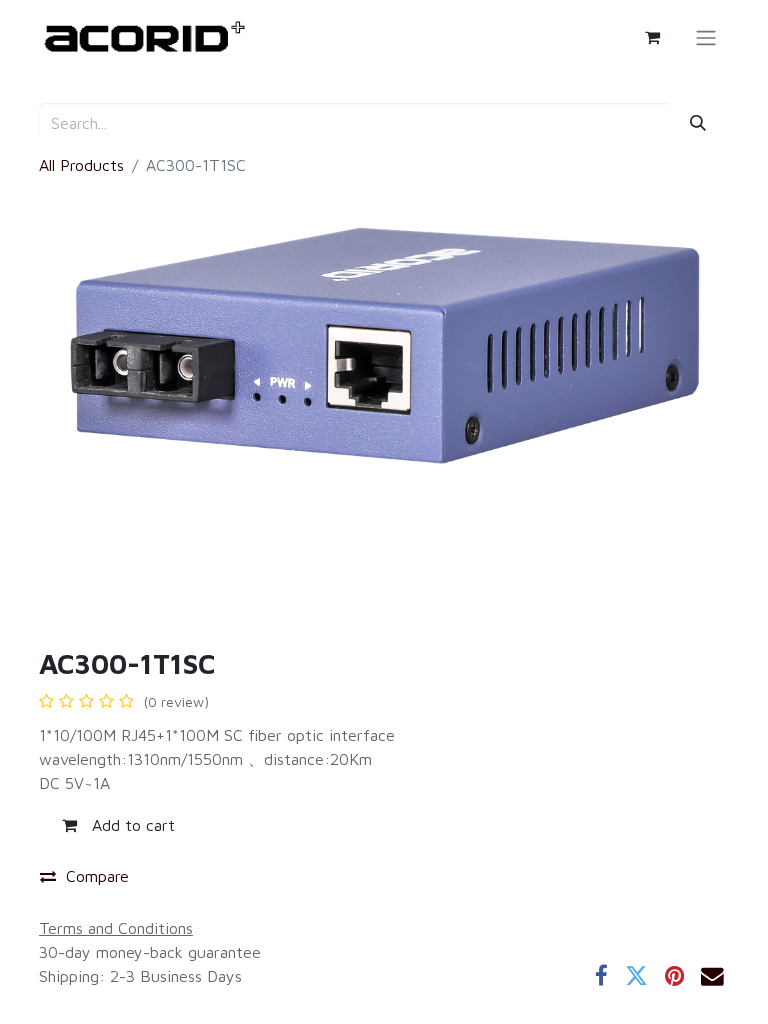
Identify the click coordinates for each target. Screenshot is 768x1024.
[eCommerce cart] (652, 37)
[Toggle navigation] (706, 37)
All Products (81, 165)
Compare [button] (97, 876)
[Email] (712, 976)
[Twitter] (636, 976)
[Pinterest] (674, 976)
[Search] (698, 123)
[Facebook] (601, 976)
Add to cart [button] (131, 825)
